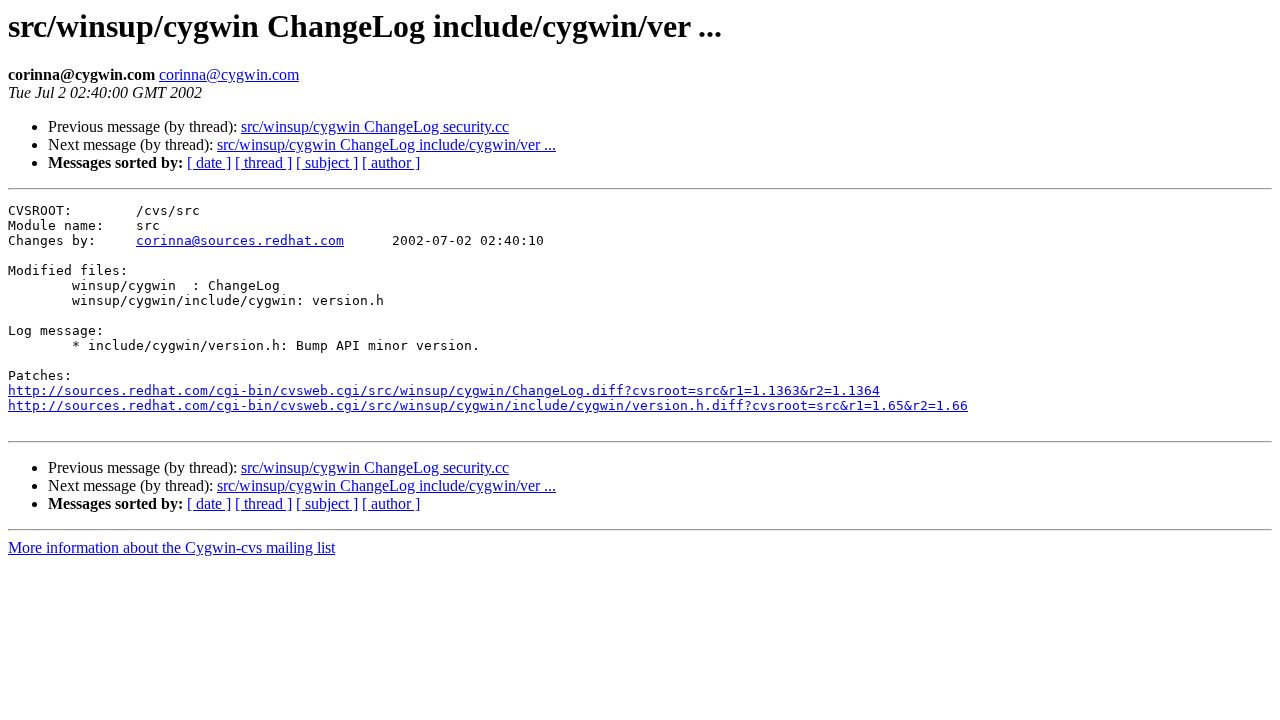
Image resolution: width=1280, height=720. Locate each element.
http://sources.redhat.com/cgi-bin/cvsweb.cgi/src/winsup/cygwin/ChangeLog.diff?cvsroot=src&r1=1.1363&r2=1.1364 (444, 390)
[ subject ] (327, 162)
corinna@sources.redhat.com (240, 240)
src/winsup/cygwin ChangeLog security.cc (375, 126)
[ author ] (391, 162)
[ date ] (209, 162)
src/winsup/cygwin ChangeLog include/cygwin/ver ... (386, 144)
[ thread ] (263, 162)
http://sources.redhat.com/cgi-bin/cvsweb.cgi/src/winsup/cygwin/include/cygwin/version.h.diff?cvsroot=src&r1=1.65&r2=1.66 (488, 405)
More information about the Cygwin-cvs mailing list (171, 547)
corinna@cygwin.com (229, 74)
